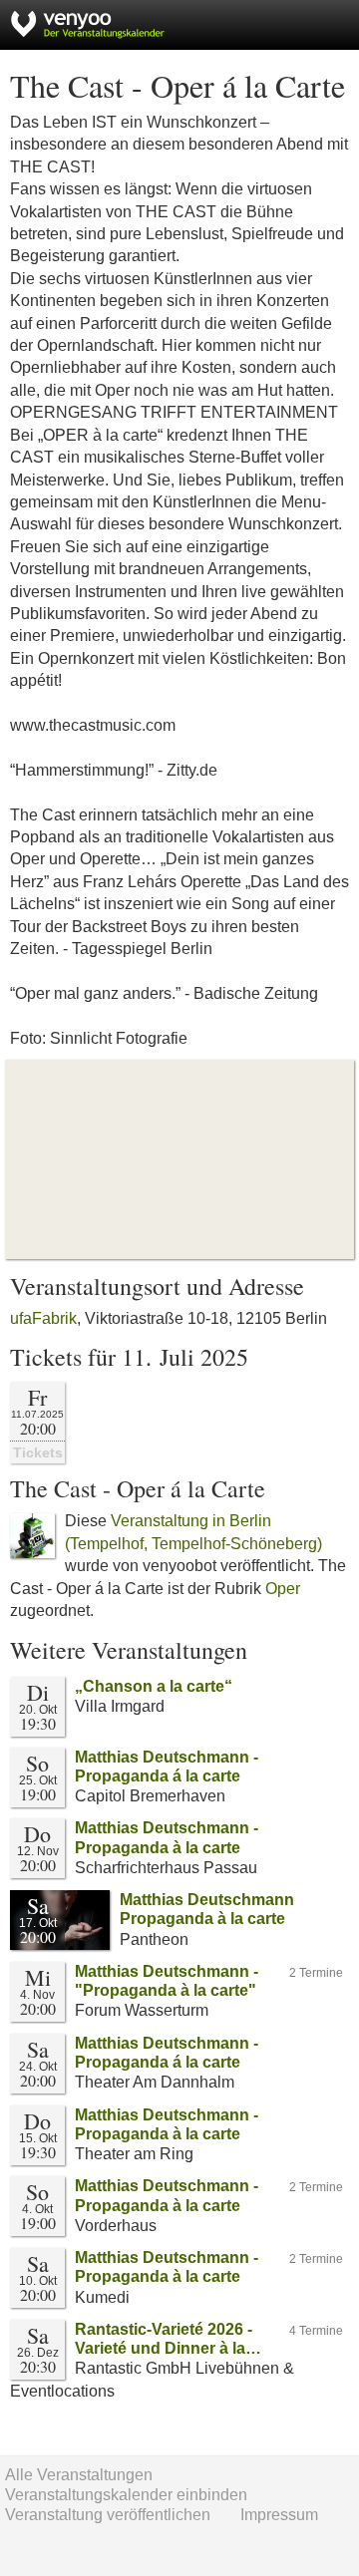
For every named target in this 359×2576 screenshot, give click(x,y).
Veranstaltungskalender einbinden (126, 2495)
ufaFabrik (43, 1318)
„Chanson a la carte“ (154, 1686)
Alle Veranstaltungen (79, 2475)
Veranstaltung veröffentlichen (108, 2515)
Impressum (279, 2515)
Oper (283, 1589)
